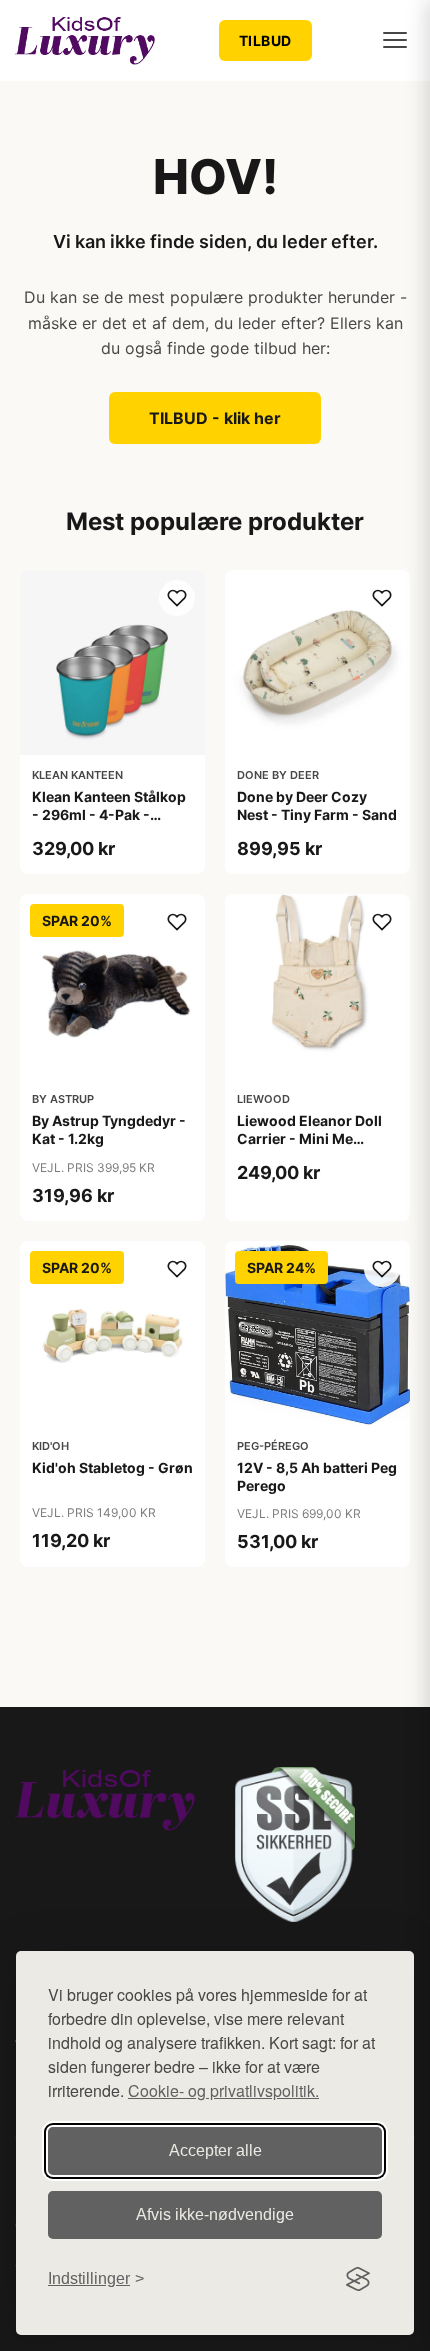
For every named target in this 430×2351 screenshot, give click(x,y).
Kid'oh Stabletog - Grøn (112, 1467)
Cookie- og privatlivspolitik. (223, 2090)
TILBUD (265, 40)
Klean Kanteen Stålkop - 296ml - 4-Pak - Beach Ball (109, 814)
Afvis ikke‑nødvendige (215, 2214)
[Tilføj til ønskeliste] (177, 598)
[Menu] (395, 40)
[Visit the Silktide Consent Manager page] (358, 2279)
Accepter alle (215, 2150)
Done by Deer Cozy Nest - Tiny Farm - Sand (317, 805)
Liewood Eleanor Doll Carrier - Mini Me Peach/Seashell (309, 1138)
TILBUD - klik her (215, 418)
